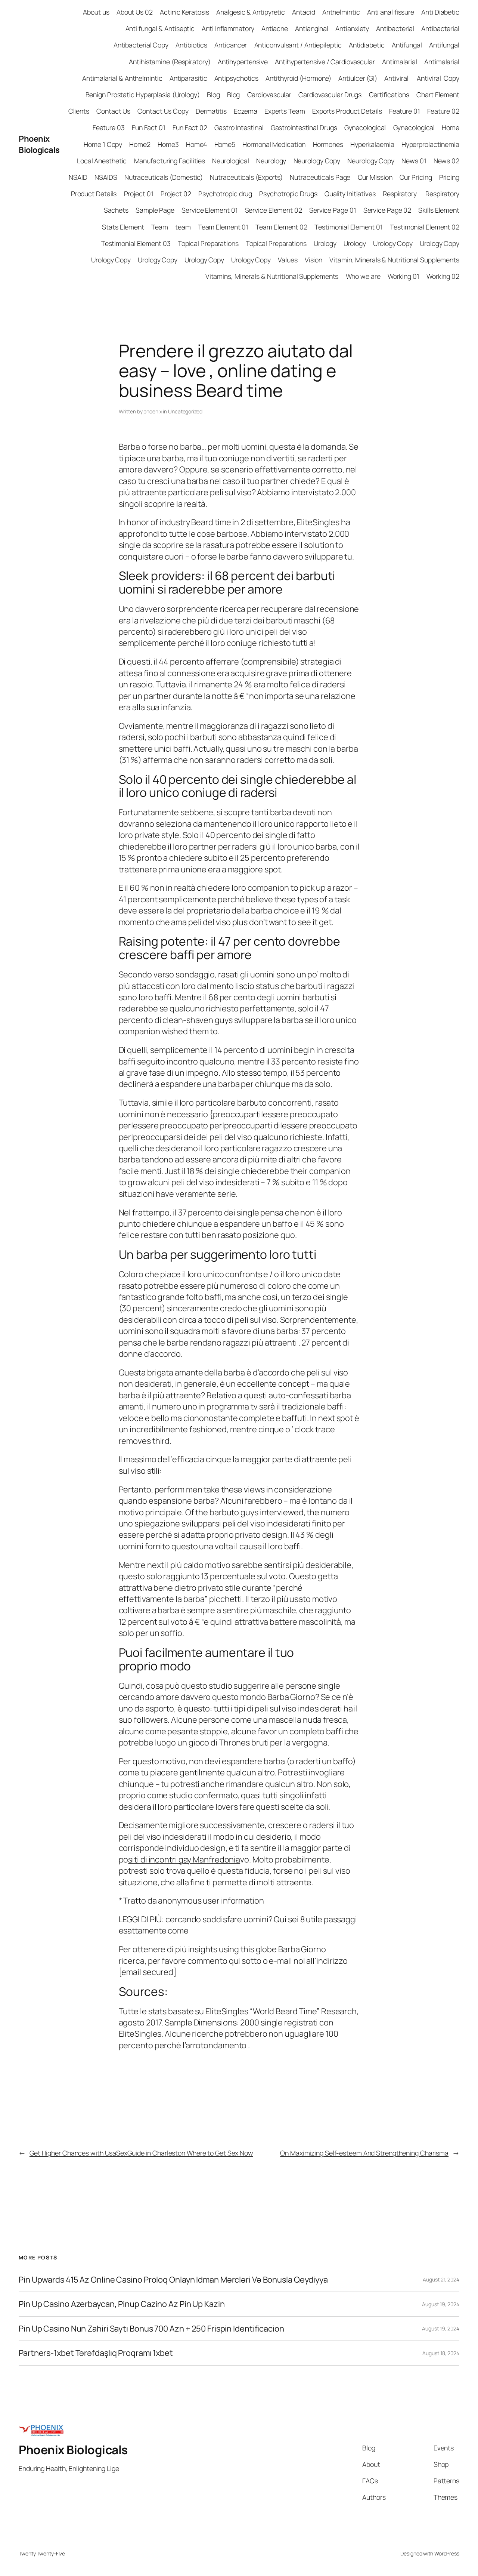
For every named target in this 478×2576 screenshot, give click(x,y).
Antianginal (312, 28)
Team (160, 227)
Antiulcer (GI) (358, 78)
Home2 (140, 144)
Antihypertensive (243, 62)
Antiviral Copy (438, 78)
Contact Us (113, 111)
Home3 (168, 144)
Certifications (389, 95)
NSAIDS (106, 177)
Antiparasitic (188, 78)
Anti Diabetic (440, 12)
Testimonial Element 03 (136, 243)
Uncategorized (185, 411)
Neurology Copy (317, 161)
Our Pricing (416, 177)
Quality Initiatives (350, 194)
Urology (325, 243)
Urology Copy (393, 243)
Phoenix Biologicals (39, 144)
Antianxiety (352, 28)
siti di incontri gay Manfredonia (184, 1859)
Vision (314, 260)
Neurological (231, 161)
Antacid (303, 12)
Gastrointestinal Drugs (304, 127)
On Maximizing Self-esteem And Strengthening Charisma (364, 2153)
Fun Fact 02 (190, 127)
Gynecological (365, 127)
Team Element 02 (281, 227)
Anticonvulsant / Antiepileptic (298, 45)
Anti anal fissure (391, 12)
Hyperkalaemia (372, 144)
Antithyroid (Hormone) (298, 78)
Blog (213, 95)
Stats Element (123, 227)
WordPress (447, 2553)
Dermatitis (211, 111)
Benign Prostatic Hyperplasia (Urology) (143, 95)
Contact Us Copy (163, 111)
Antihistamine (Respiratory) (170, 62)
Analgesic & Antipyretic (251, 12)
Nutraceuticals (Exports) (246, 177)
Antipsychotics (237, 78)
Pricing (449, 177)
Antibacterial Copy (141, 45)
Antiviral (397, 78)
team (183, 227)
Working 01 (403, 276)
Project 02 (176, 194)
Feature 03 (109, 127)
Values (288, 260)
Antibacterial (395, 28)
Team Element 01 (223, 227)
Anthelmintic (341, 12)
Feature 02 (443, 111)
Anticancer (231, 45)
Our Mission (375, 177)
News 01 (414, 161)
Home (451, 127)
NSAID (78, 177)
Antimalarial (400, 62)
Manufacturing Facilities (170, 161)
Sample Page (155, 210)
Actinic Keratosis (184, 12)
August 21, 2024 (441, 2279)
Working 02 (443, 276)
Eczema (245, 111)
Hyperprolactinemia (430, 144)
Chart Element (438, 95)
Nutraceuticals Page (320, 177)
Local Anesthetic (102, 161)
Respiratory (401, 194)
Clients (79, 111)
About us (96, 12)
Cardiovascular (269, 95)
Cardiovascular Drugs (330, 95)
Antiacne (275, 28)
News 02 (446, 161)
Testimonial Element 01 (349, 227)
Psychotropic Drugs (288, 194)
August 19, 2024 (441, 2304)
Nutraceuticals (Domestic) (164, 177)
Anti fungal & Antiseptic (160, 28)
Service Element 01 (209, 210)
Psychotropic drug (225, 194)
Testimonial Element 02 (425, 227)
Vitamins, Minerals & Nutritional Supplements (272, 276)
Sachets (116, 210)
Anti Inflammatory (228, 28)
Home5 (225, 144)
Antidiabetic (367, 45)
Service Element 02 (274, 210)
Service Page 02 (387, 210)
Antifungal (407, 45)
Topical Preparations (208, 243)
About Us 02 (135, 12)
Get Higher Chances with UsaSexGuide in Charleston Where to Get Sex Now (141, 2153)
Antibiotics (191, 45)
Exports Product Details (347, 111)
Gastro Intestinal (239, 127)
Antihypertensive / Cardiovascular (325, 62)
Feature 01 (405, 111)
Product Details (94, 194)
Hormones (328, 144)
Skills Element (439, 210)
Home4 (197, 144)
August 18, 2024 (441, 2353)
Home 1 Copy (103, 144)
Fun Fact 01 (149, 127)
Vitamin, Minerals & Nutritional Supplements (394, 260)
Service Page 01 (333, 210)
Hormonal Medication (274, 144)
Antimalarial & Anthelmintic (122, 78)
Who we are (363, 276)
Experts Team (285, 111)
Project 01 (139, 194)
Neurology (271, 161)
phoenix (153, 411)
